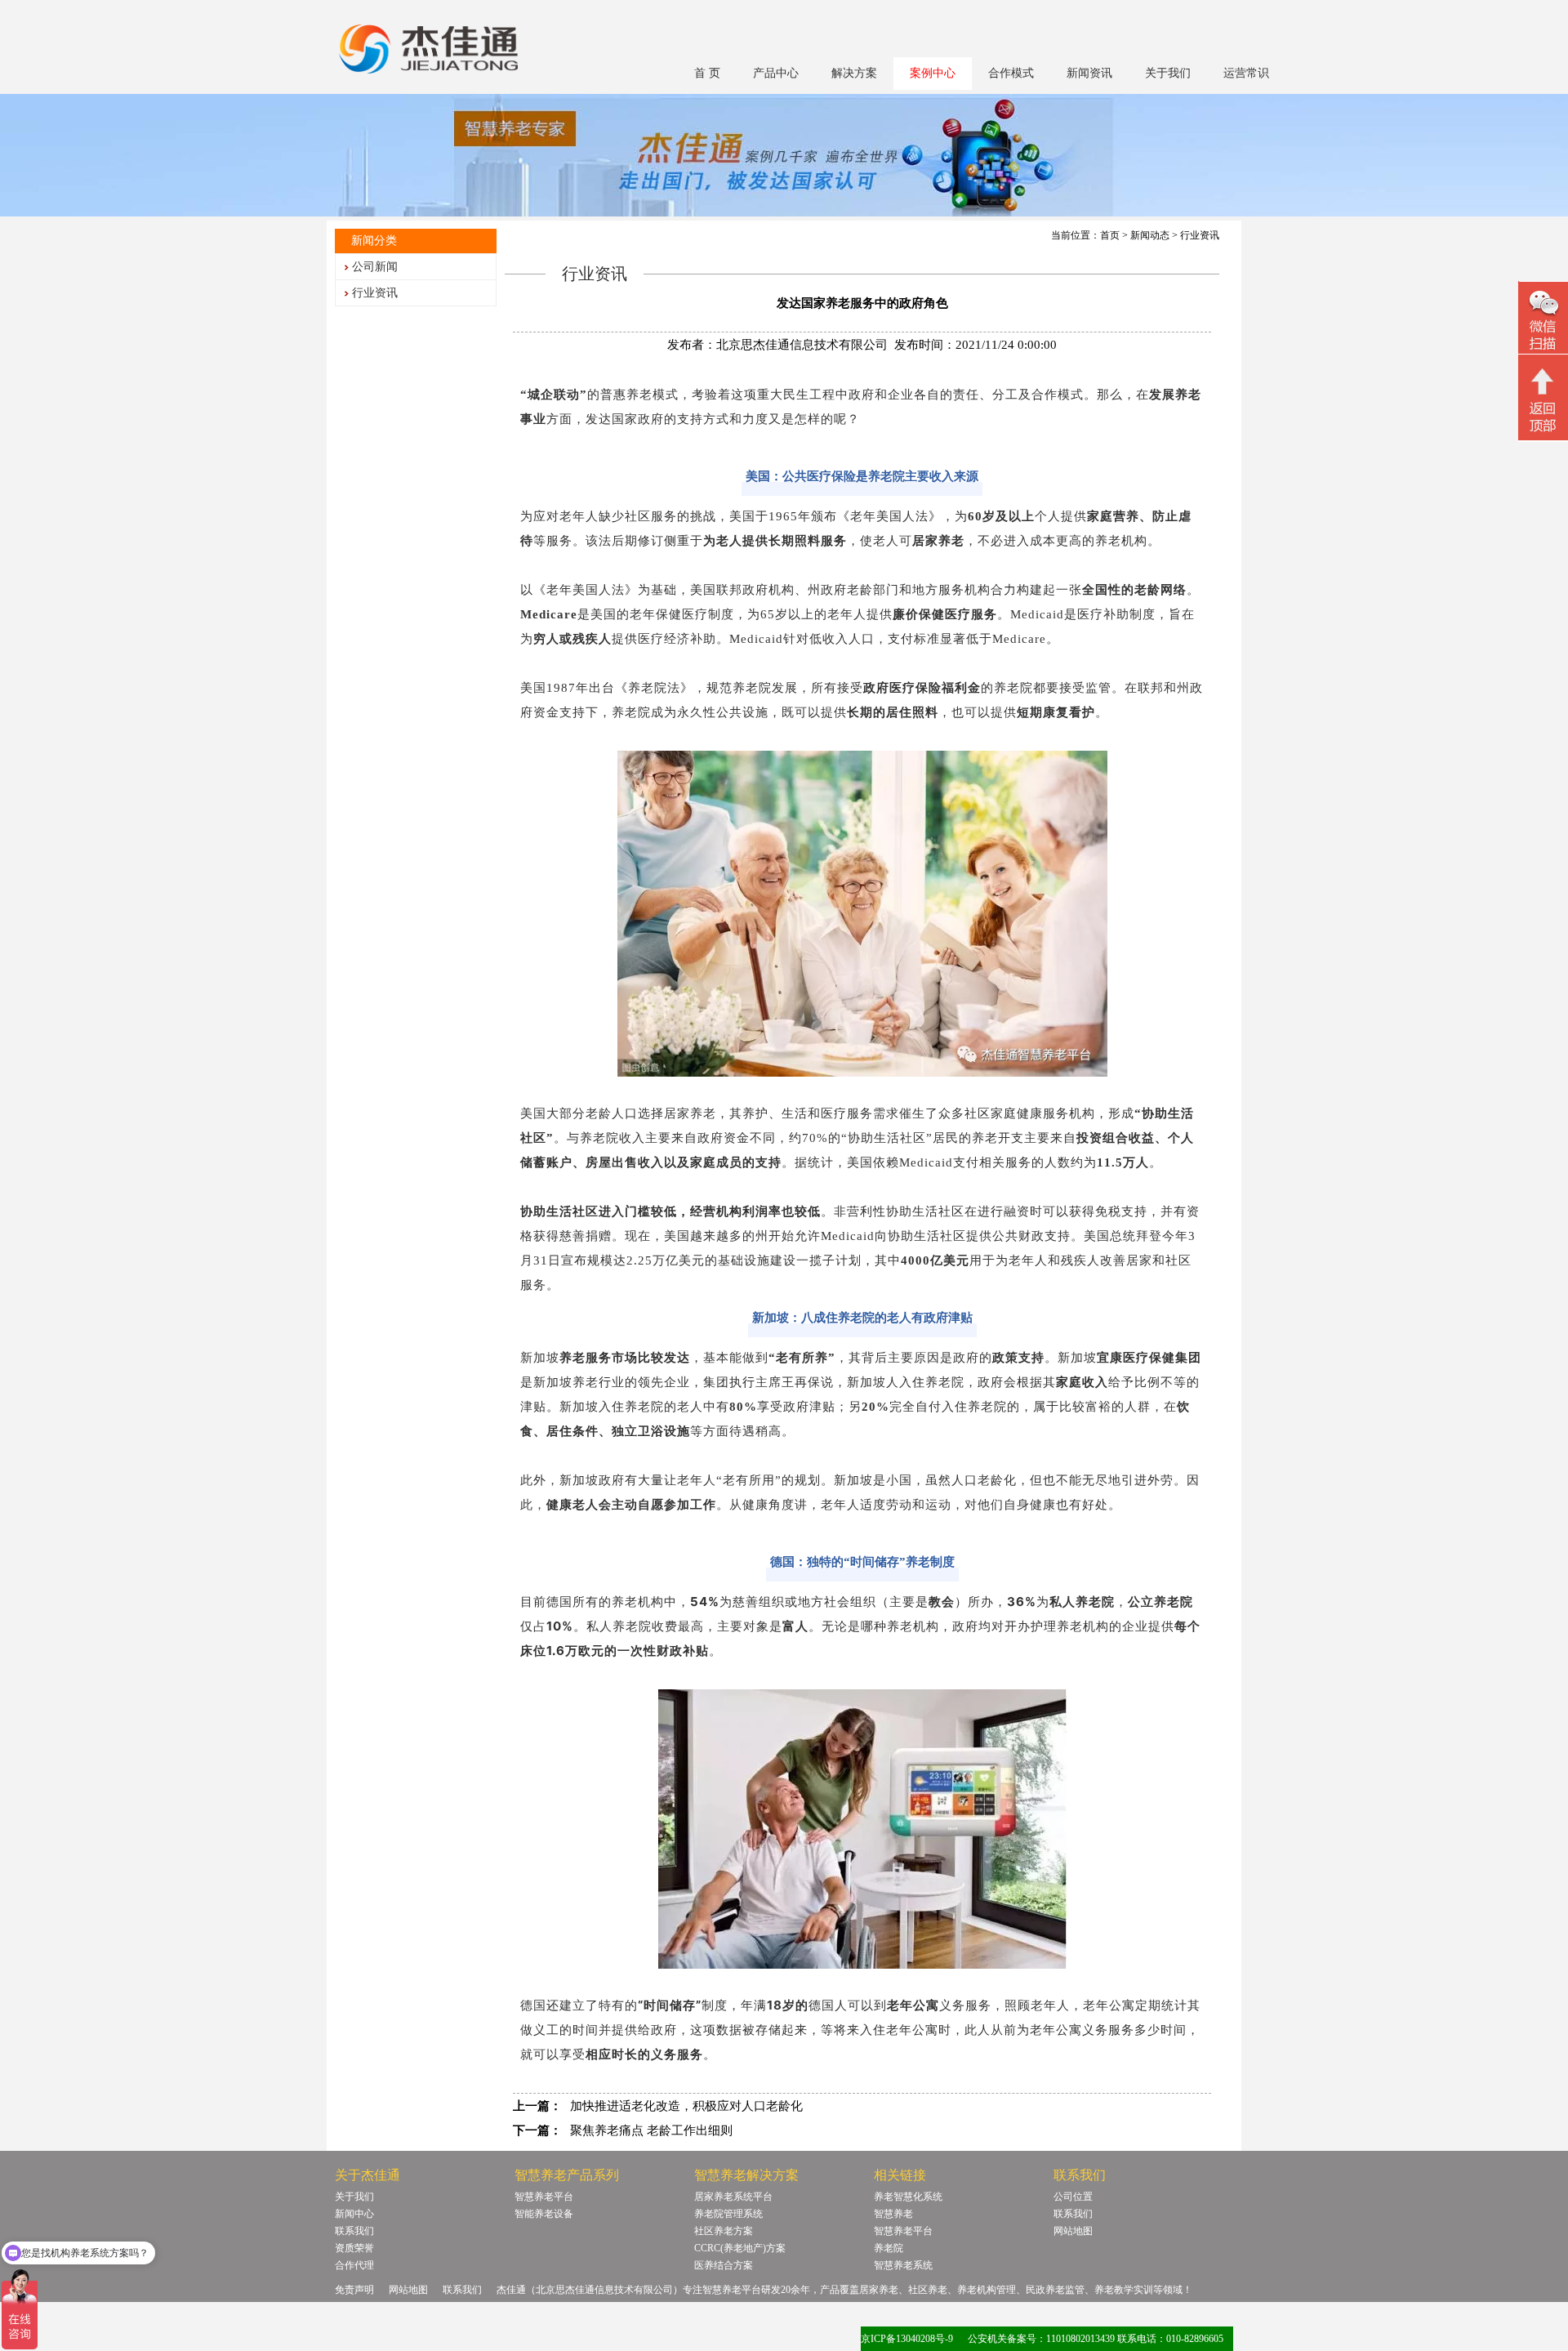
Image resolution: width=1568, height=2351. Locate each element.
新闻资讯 (1089, 73)
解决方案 (854, 73)
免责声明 (354, 2290)
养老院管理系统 (728, 2214)
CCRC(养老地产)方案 (740, 2248)
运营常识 (1246, 73)
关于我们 (1168, 73)
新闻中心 (354, 2214)
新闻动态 (1150, 235)
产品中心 (776, 73)
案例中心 (933, 73)
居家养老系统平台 (733, 2197)
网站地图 (1073, 2231)
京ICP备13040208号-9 (907, 2339)
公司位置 (1073, 2197)
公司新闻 (375, 267)
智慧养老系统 (903, 2265)
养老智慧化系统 (908, 2197)
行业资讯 (375, 293)
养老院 (889, 2248)
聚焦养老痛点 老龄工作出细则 (651, 2130)
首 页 (707, 73)
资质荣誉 (354, 2248)
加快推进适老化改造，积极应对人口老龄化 (686, 2106)
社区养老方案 (724, 2231)
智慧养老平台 (544, 2197)
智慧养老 (893, 2214)
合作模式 (1011, 73)
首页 (1110, 235)
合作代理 (354, 2265)
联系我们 (354, 2231)
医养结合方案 (724, 2265)
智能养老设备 (544, 2214)
